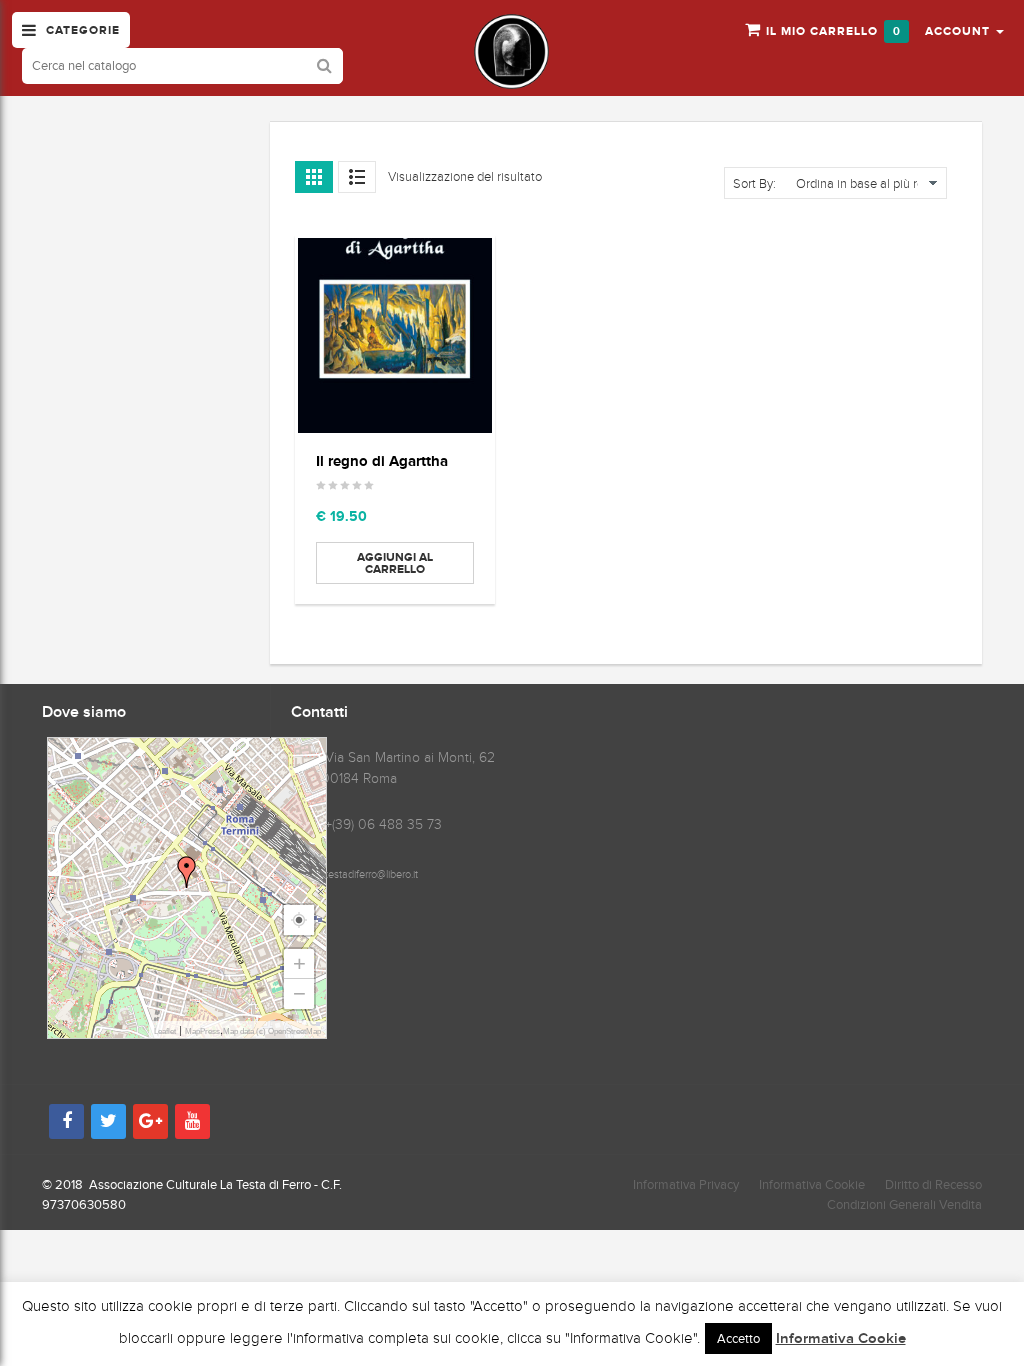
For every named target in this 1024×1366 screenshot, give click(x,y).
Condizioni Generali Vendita (904, 1204)
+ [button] (299, 963)
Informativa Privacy (686, 1184)
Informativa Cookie (812, 1184)
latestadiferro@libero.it (367, 874)
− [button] (299, 993)
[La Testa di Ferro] (511, 51)
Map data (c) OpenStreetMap (272, 1031)
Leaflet (165, 1031)
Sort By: (754, 184)
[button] (964, 30)
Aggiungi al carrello (395, 563)
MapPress (202, 1031)
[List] (357, 177)
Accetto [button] (738, 1338)
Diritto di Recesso (933, 1184)
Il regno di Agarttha (382, 460)
